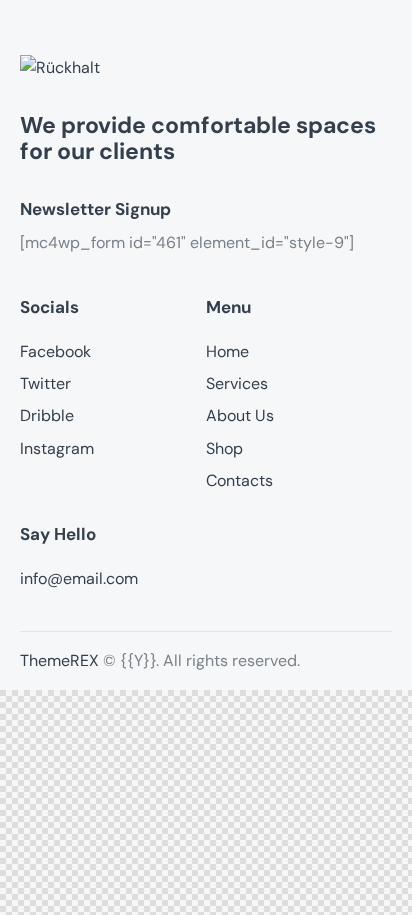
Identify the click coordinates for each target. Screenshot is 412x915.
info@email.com (79, 578)
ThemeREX (59, 660)
